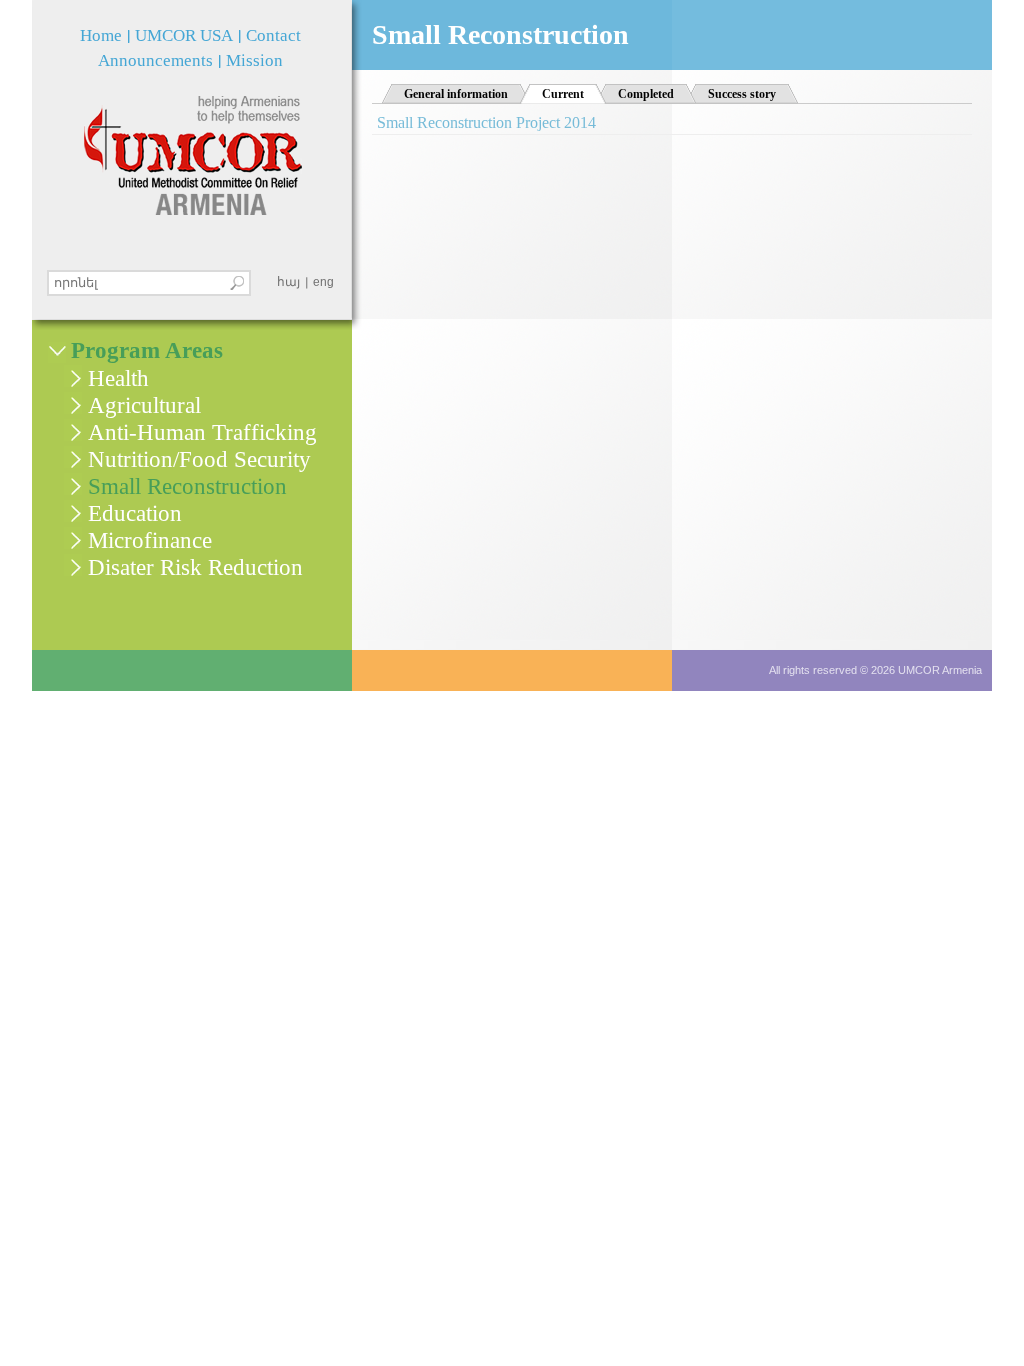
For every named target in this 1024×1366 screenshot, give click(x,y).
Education (135, 513)
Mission (254, 60)
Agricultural (144, 405)
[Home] (192, 155)
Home (101, 35)
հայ (288, 282)
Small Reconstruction (187, 486)
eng (323, 282)
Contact (273, 35)
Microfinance (150, 540)
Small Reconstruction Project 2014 (486, 122)
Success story (742, 94)
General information (456, 94)
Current (574, 94)
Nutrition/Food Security (199, 459)
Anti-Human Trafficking (202, 432)
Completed (646, 94)
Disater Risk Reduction (195, 567)
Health (118, 378)
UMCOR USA (184, 35)
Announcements (155, 60)
